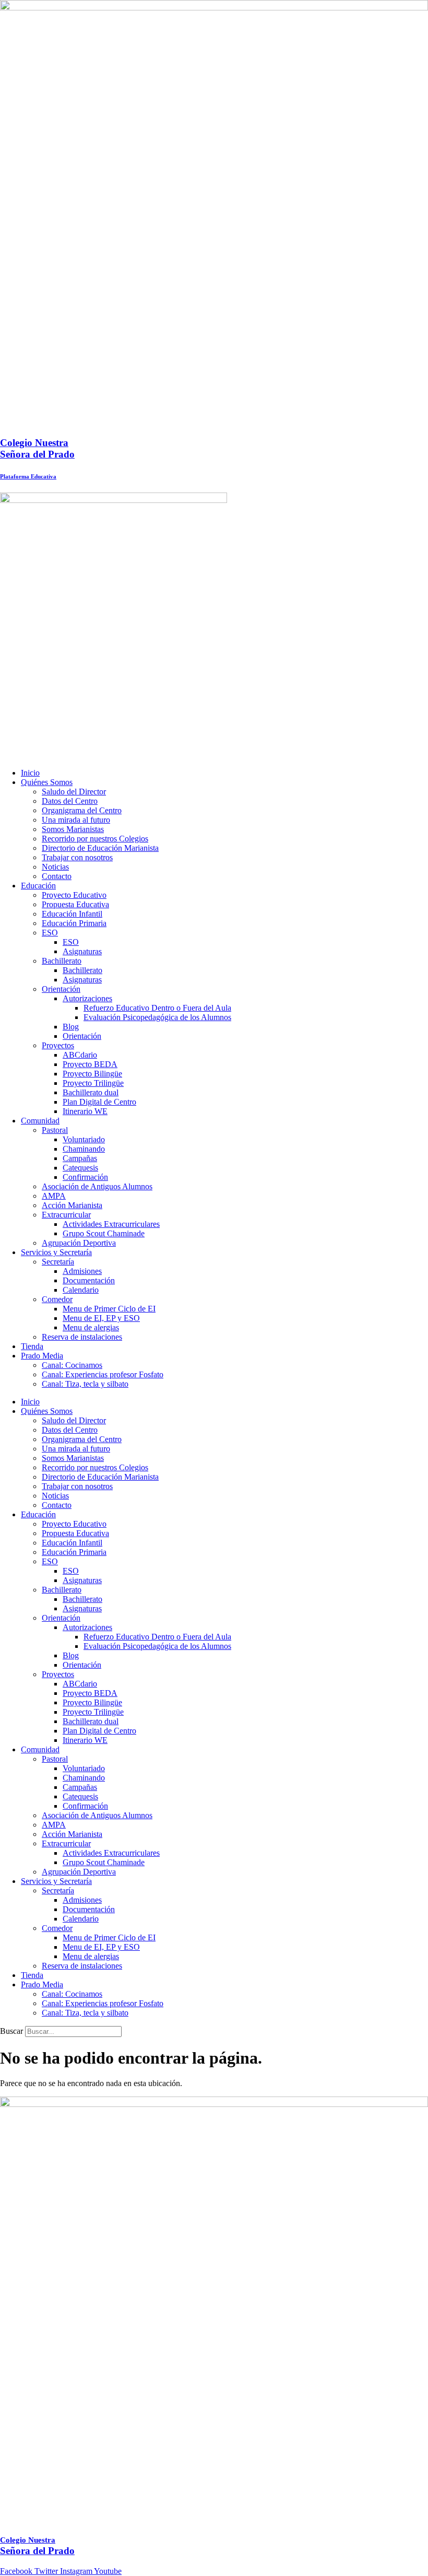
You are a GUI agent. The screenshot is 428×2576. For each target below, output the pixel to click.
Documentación (89, 1280)
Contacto (57, 876)
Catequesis (80, 1168)
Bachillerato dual (91, 1092)
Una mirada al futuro (76, 820)
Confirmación (85, 1177)
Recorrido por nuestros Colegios (95, 839)
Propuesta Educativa (75, 904)
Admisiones (82, 1271)
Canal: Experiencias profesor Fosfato (103, 1374)
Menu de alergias (91, 1327)
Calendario (81, 1290)
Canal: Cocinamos (72, 1365)
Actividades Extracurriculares (111, 1224)
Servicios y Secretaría (56, 1252)
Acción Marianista (72, 1205)
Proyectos (58, 1045)
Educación (38, 886)
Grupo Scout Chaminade (104, 1233)
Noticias (55, 867)
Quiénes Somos (47, 782)
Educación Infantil (72, 914)
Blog (71, 1027)
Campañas (80, 1158)
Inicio (30, 773)
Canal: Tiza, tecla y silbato (85, 1384)
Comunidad (40, 1121)
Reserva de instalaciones (82, 1337)
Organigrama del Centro (82, 810)
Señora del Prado (37, 448)
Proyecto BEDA (90, 1064)
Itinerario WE (85, 1111)
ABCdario (80, 1055)
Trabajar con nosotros (77, 857)
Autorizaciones (87, 998)
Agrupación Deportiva (79, 1243)
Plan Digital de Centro (99, 1102)
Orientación (61, 989)
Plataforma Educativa (28, 476)
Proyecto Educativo (74, 895)
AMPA (54, 1196)
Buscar (11, 2031)
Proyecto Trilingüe (93, 1083)
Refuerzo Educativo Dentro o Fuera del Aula (157, 1008)
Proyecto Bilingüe (92, 1074)
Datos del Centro (70, 801)
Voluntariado (84, 1139)
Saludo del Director (74, 792)
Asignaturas (82, 951)
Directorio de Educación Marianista (100, 848)
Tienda (32, 1346)
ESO (50, 933)
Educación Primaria (74, 923)
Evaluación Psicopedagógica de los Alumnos (157, 1017)
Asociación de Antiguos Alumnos (97, 1186)
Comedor (57, 1299)
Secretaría (58, 1262)
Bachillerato (62, 961)
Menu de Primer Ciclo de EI (109, 1309)
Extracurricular (66, 1215)
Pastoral (55, 1130)
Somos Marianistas (73, 829)
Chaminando (84, 1149)
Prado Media (42, 1356)
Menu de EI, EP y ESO (101, 1318)
